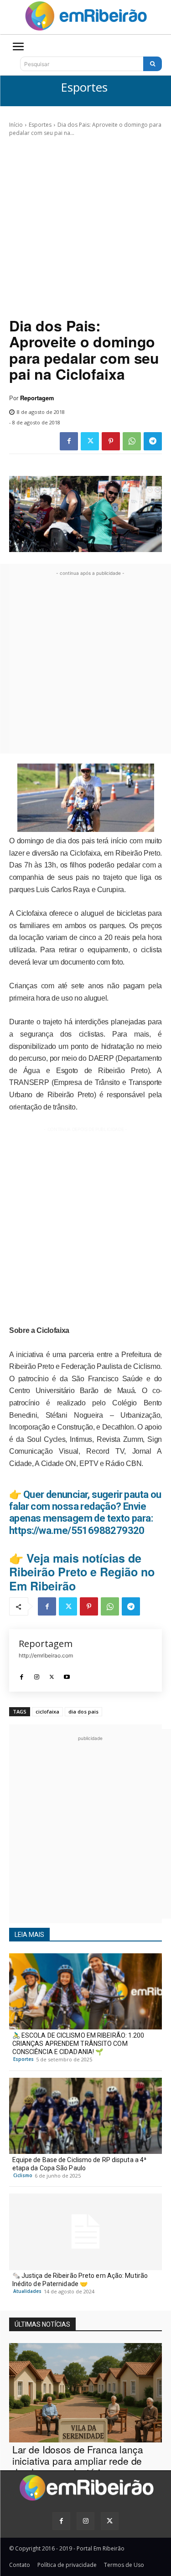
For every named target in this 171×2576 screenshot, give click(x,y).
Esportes (84, 88)
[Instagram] (37, 1675)
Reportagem (37, 398)
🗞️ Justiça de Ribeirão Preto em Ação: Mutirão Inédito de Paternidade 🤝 (80, 2280)
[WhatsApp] (132, 441)
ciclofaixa (47, 1711)
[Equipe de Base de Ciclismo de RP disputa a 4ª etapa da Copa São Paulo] (85, 2116)
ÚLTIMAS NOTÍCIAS (42, 2324)
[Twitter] (90, 441)
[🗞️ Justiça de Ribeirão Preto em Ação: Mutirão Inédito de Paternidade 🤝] (85, 2232)
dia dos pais (83, 1711)
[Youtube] (67, 1675)
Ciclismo (23, 2175)
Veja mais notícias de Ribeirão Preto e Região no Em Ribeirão (82, 1572)
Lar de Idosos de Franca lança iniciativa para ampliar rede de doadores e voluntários (78, 2461)
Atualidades (27, 2291)
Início (16, 125)
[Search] (153, 64)
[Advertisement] (85, 227)
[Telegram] (153, 441)
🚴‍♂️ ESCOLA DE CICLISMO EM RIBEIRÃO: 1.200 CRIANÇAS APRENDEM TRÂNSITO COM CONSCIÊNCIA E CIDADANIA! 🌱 (78, 2044)
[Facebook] (69, 441)
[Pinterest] (111, 441)
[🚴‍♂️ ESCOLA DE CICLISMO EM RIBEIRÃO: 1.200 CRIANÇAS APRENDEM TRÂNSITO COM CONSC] (85, 1992)
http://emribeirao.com (46, 1655)
